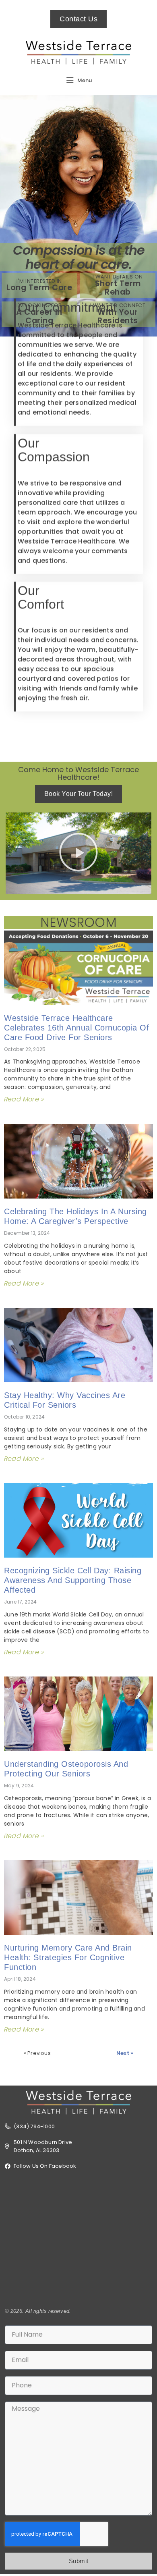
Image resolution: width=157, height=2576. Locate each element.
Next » (125, 2053)
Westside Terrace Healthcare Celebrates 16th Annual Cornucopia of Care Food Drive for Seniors (76, 1028)
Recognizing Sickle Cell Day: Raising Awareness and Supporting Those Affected (73, 1580)
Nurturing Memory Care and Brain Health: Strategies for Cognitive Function (68, 1957)
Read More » (24, 1099)
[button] (78, 854)
